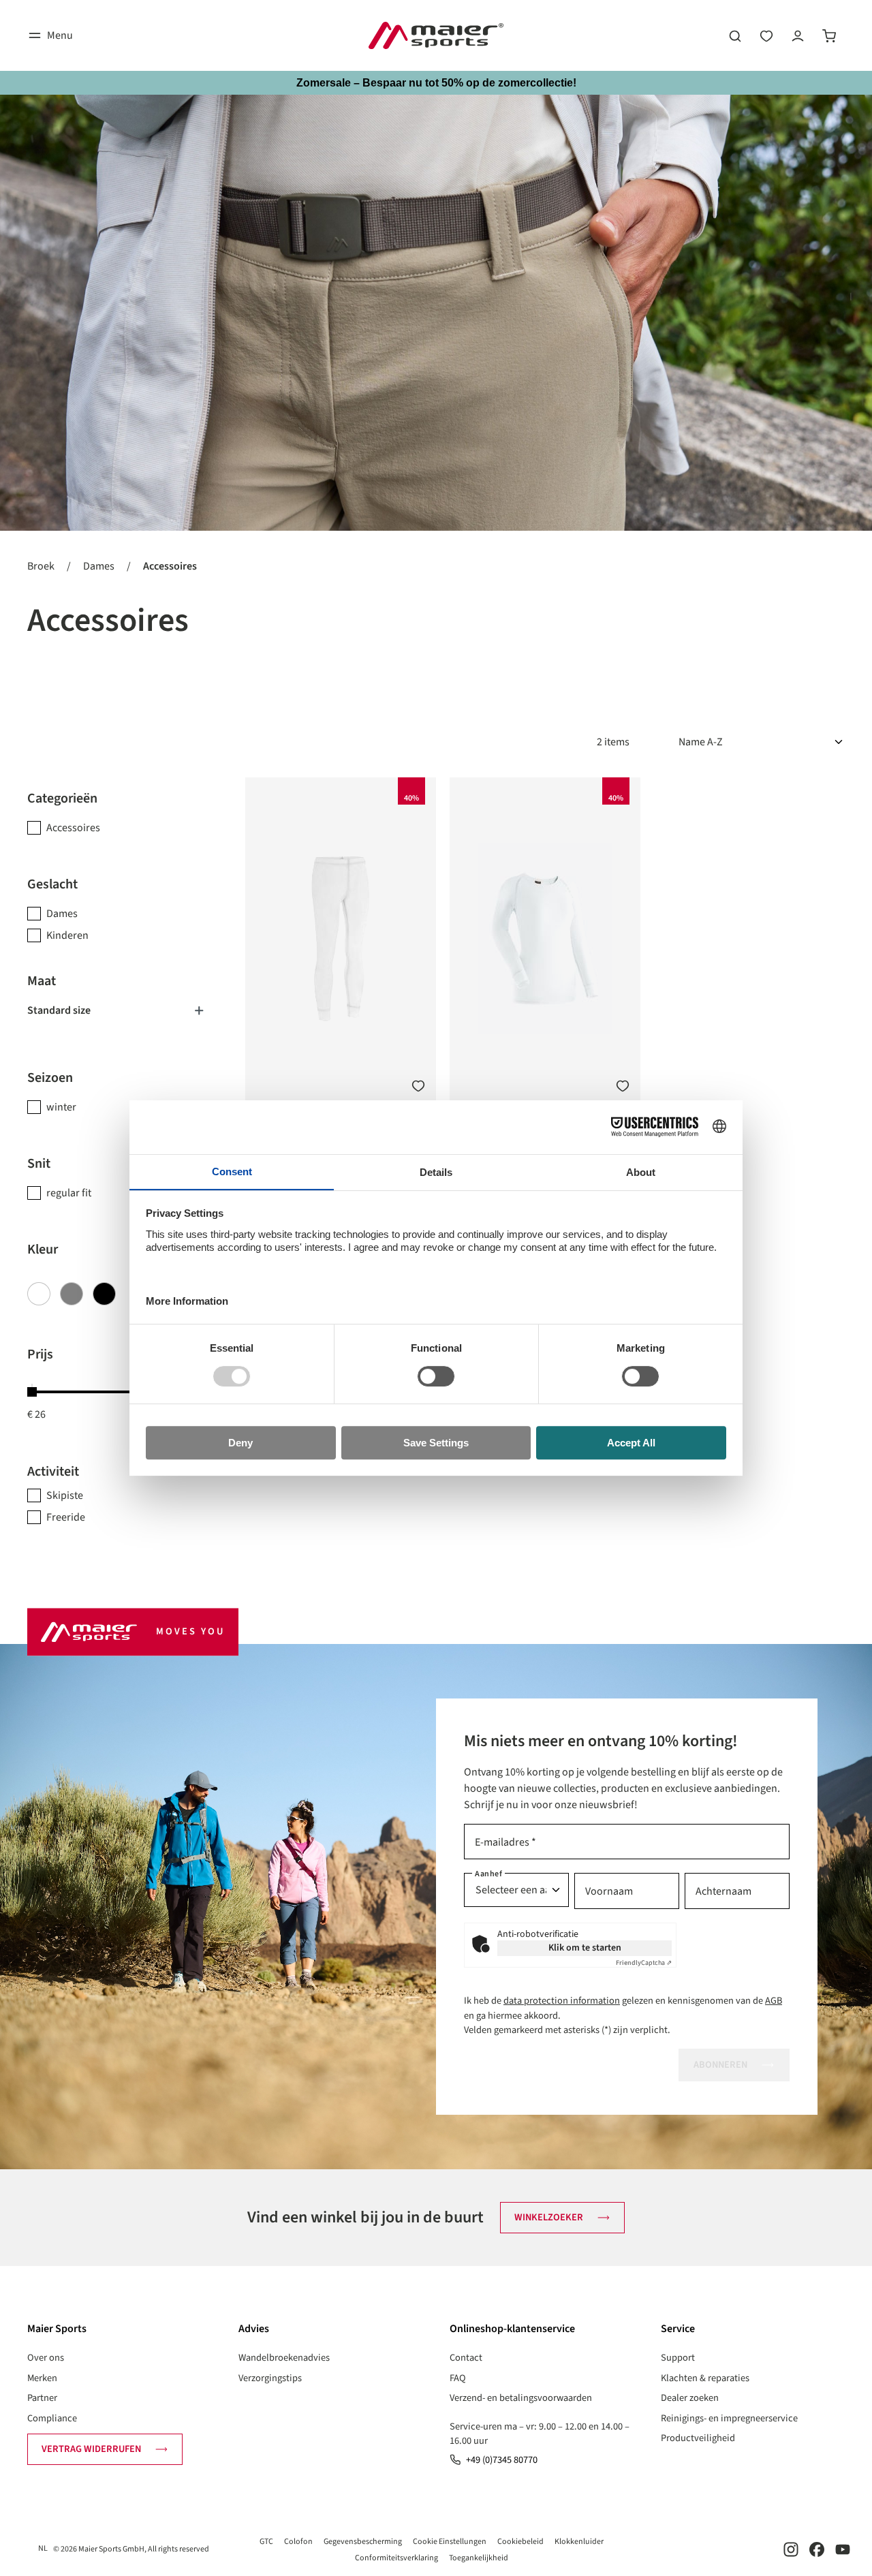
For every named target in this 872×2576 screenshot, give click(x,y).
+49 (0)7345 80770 (502, 2460)
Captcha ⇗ (644, 1963)
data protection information (562, 2001)
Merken (42, 2378)
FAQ (458, 2378)
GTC (266, 2542)
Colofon (298, 2542)
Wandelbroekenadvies (284, 2358)
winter (61, 1107)
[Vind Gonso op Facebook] (817, 2549)
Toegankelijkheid (479, 2558)
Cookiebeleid (520, 2542)
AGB (774, 2001)
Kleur (43, 1250)
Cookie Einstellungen (450, 2542)
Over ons (46, 2358)
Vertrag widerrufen (91, 2449)
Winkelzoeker (549, 2217)
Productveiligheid (698, 2438)
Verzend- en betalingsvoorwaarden (521, 2398)
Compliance (52, 2418)
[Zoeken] (735, 35)
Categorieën (62, 798)
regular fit (69, 1193)
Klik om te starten (585, 1948)
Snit (39, 1164)
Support (678, 2358)
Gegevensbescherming (363, 2542)
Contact (466, 2358)
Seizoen (50, 1078)
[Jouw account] (798, 35)
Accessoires (73, 828)
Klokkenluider (579, 2542)
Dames (62, 914)
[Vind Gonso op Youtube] (843, 2549)
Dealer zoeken (690, 2398)
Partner (42, 2398)
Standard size (59, 1010)
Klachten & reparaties (705, 2378)
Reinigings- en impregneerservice (729, 2418)
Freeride (66, 1517)
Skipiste (65, 1495)
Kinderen (67, 935)
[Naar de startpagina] (436, 35)
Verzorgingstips (270, 2378)
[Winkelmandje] (829, 35)
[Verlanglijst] (766, 35)
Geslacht (52, 884)
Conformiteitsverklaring (396, 2558)
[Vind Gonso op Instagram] (791, 2549)
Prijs (40, 1354)
